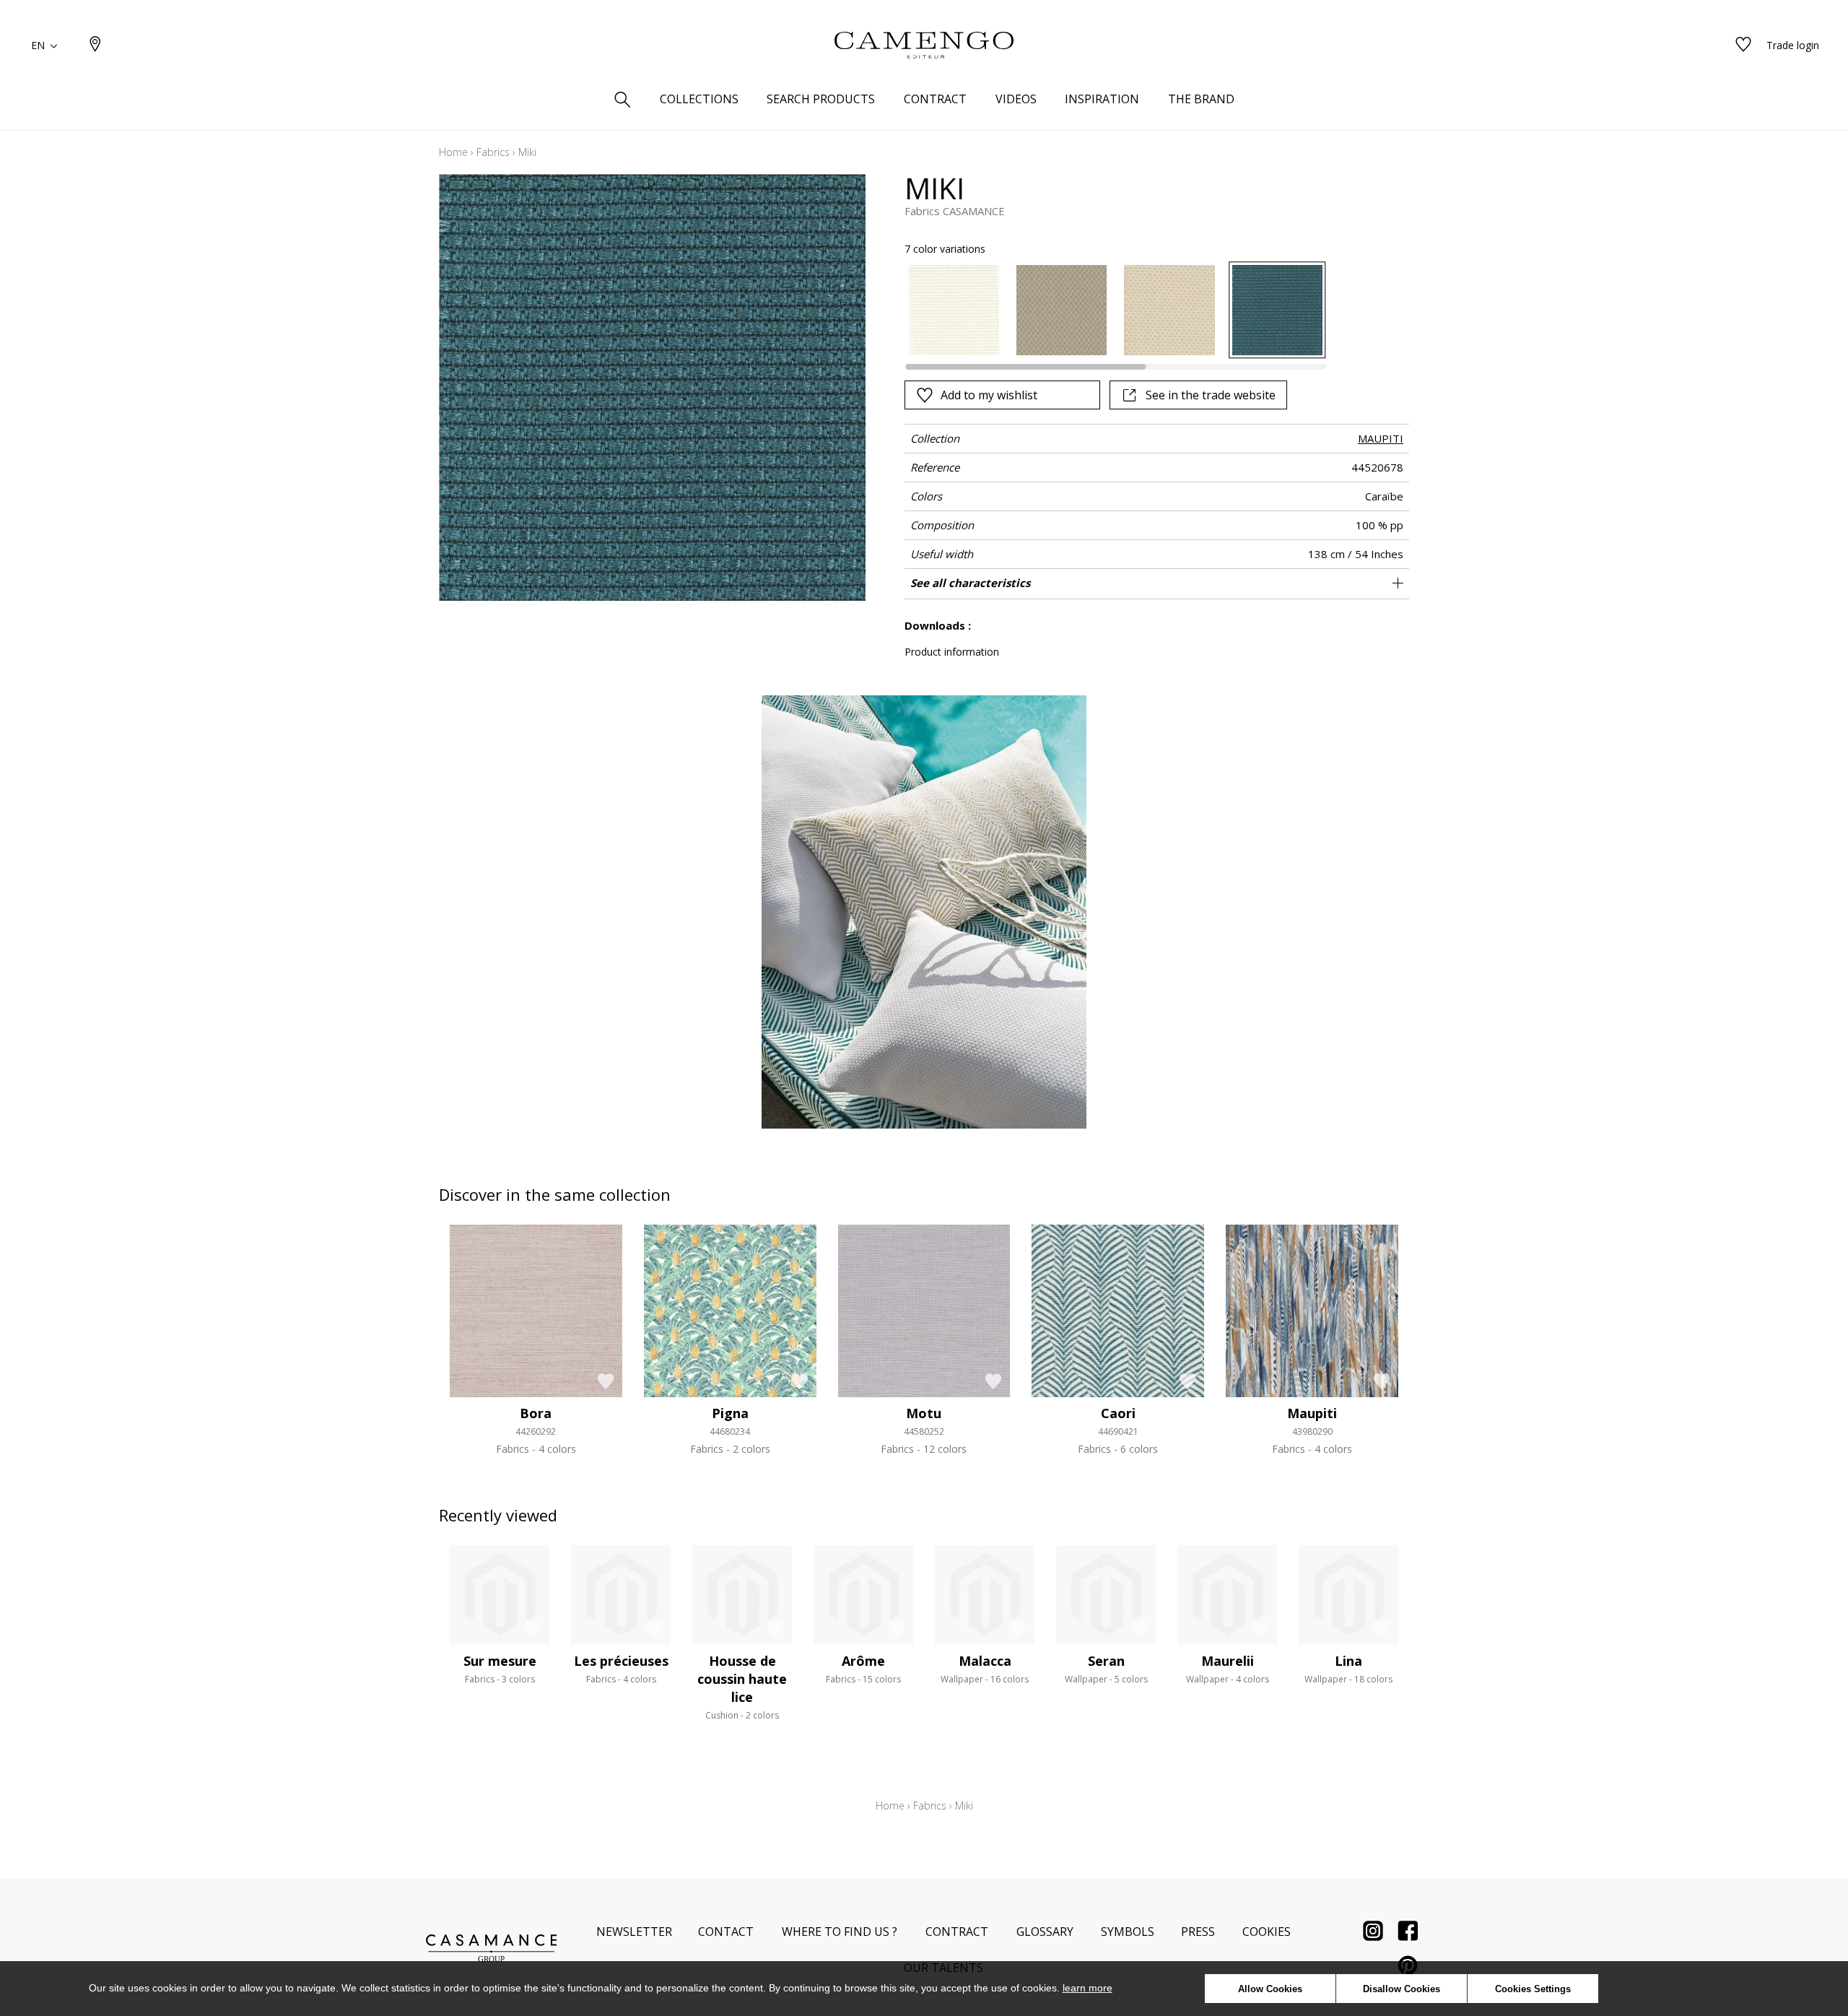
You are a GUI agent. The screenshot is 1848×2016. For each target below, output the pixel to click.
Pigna (730, 1413)
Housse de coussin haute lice (742, 1679)
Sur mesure (500, 1661)
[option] (954, 310)
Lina (1348, 1661)
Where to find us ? (840, 1932)
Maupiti (1312, 1413)
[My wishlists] (1743, 45)
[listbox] (1107, 310)
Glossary (1045, 1932)
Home (453, 152)
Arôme (863, 1661)
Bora (536, 1413)
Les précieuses (621, 1661)
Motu (924, 1413)
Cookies (1267, 1932)
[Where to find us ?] (95, 45)
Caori (1118, 1413)
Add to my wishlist (989, 395)
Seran (1106, 1661)
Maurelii (1228, 1661)
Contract (957, 1932)
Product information (952, 652)
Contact (726, 1932)
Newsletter (634, 1932)
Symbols (1128, 1932)
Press (1198, 1932)
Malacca (985, 1661)
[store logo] (924, 45)
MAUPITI (1381, 438)
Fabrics (493, 152)
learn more (1088, 1988)
